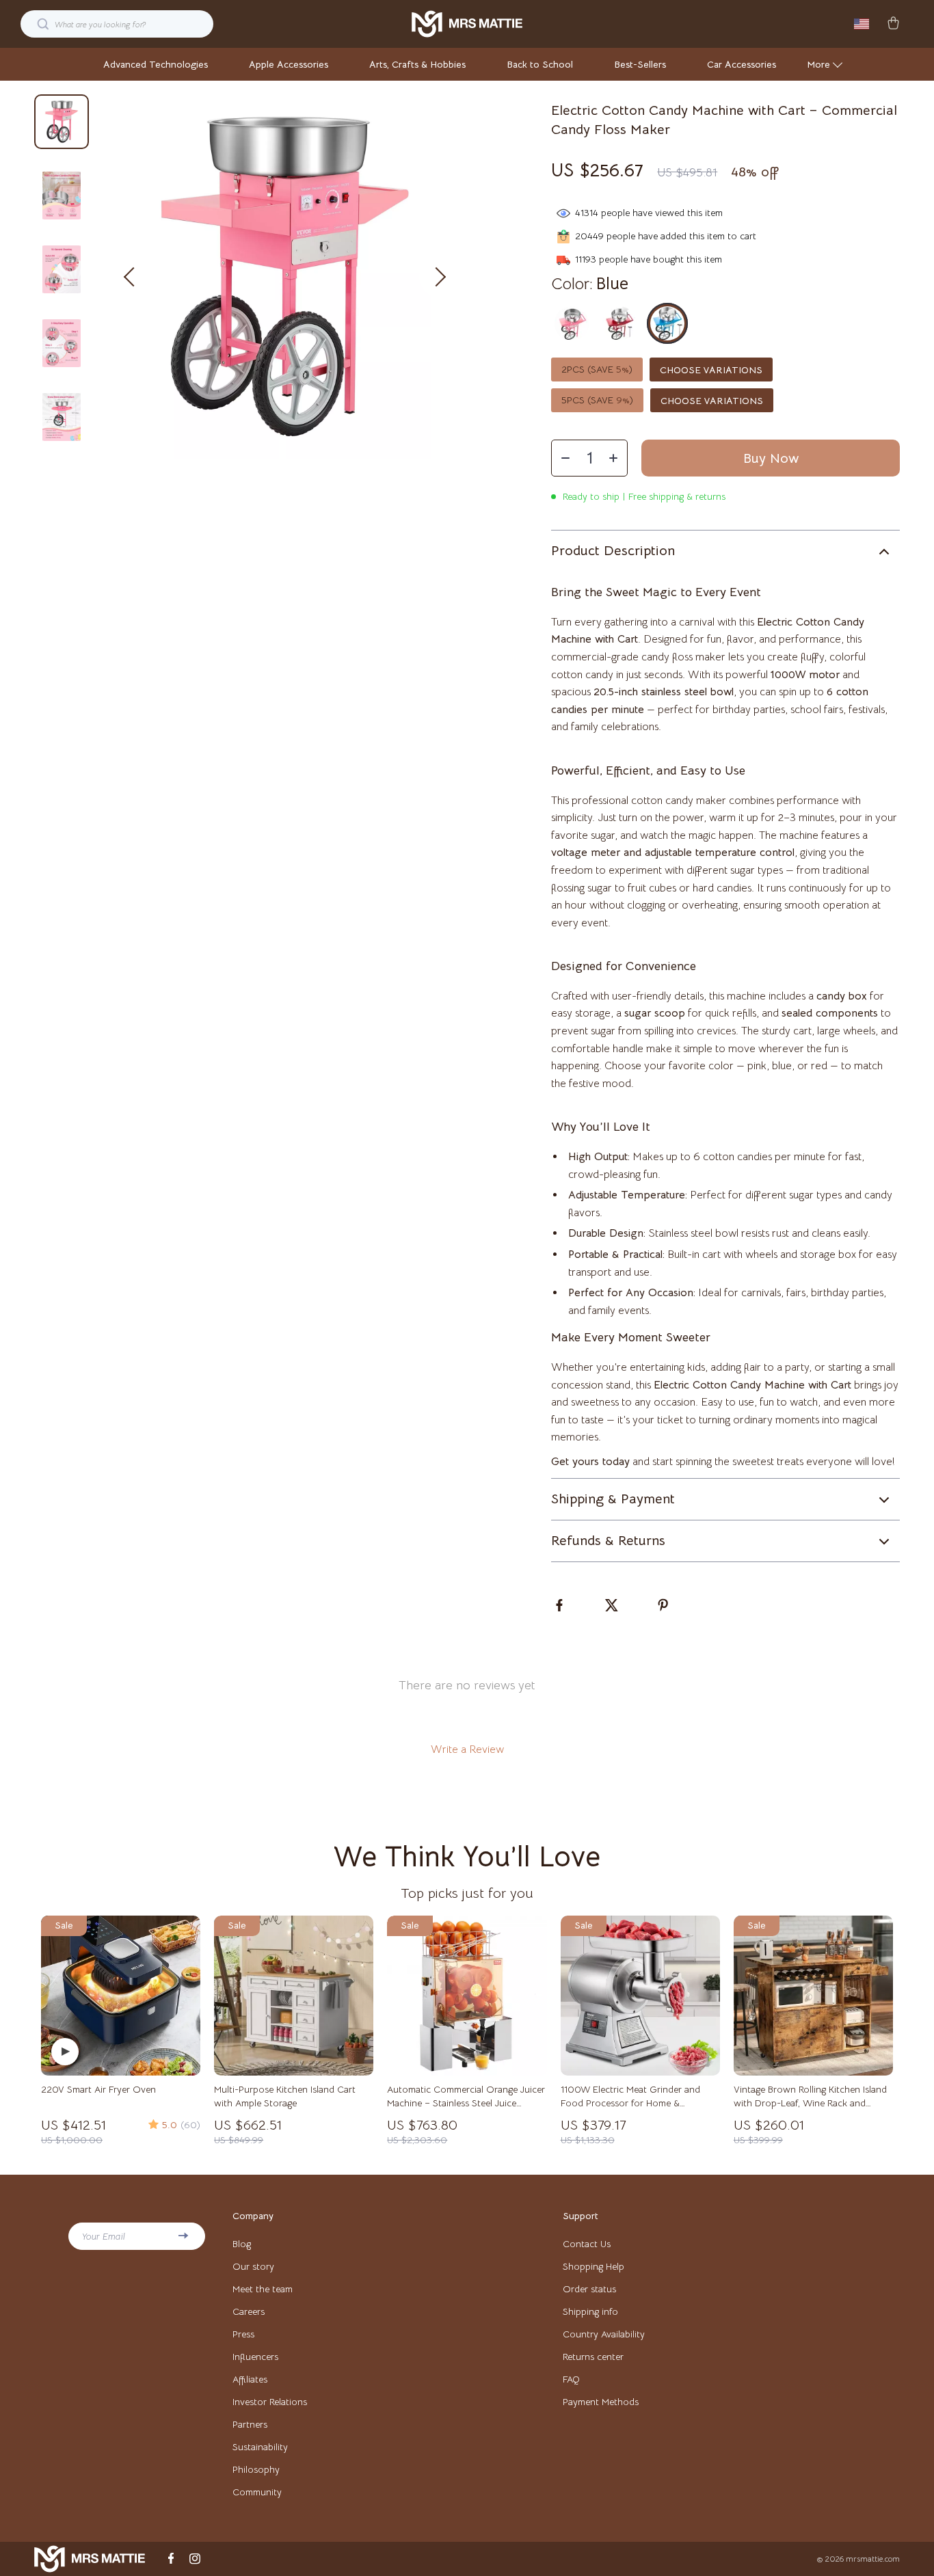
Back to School (540, 64)
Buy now (771, 458)
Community (257, 2492)
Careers (249, 2311)
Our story (253, 2266)
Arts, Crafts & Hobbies (417, 64)
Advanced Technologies (156, 64)
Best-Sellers (640, 64)
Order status (589, 2289)
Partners (250, 2424)
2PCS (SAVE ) (597, 369)
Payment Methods (601, 2402)
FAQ (571, 2379)
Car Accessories (742, 64)
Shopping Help (593, 2266)
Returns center (593, 2357)
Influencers (255, 2357)
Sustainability (260, 2447)
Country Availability (604, 2334)
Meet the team (263, 2289)
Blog (242, 2244)
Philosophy (256, 2469)
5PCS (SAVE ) (597, 400)
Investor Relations (270, 2402)
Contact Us (587, 2244)
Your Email (104, 2236)
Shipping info (590, 2311)
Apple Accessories (289, 64)
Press (243, 2334)
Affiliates (250, 2379)
